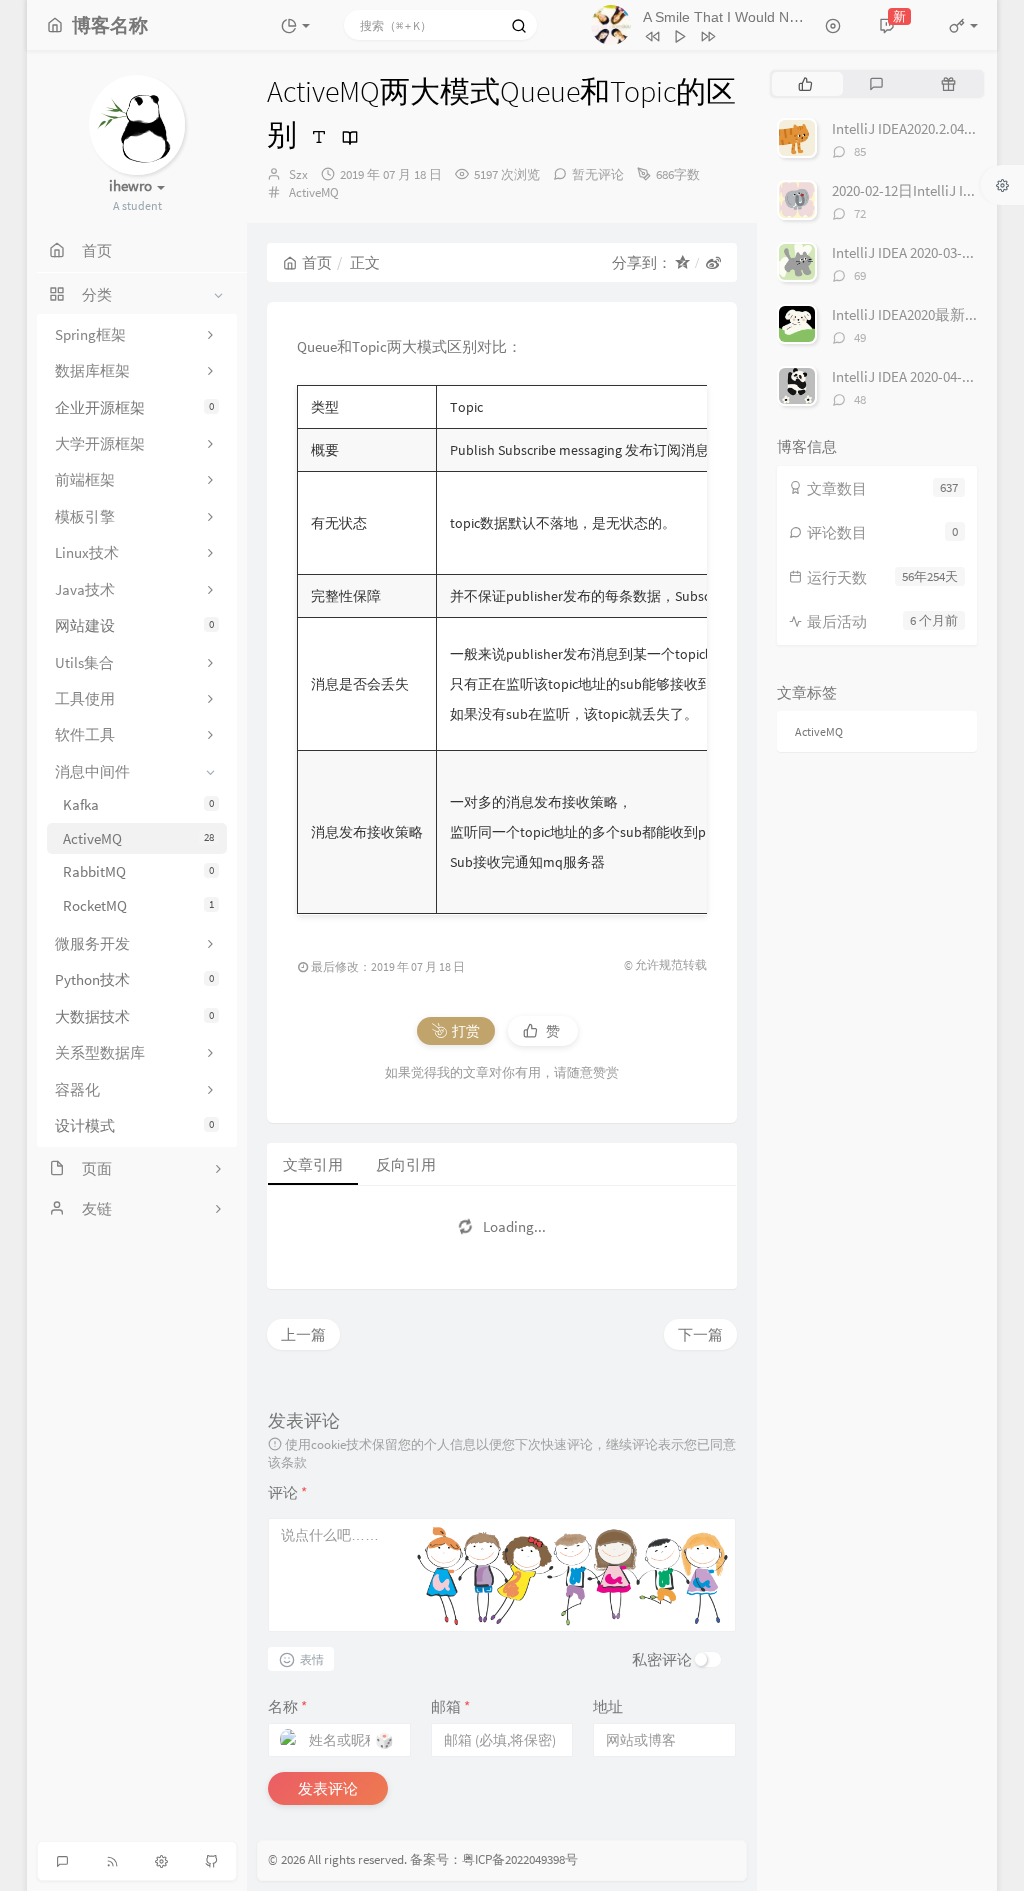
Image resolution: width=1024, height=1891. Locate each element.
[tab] (805, 84)
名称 (287, 1706)
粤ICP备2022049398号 (520, 1859)
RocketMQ (138, 905)
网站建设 (134, 625)
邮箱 (450, 1706)
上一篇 (303, 1334)
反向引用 (406, 1164)
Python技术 (134, 979)
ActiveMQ (138, 838)
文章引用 (313, 1164)
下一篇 (700, 1334)
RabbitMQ (138, 871)
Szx (298, 174)
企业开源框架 (134, 407)
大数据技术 (134, 1016)
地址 (608, 1706)
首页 (317, 262)
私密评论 (662, 1659)
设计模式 (134, 1125)
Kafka (138, 804)
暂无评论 (598, 174)
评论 (287, 1492)
